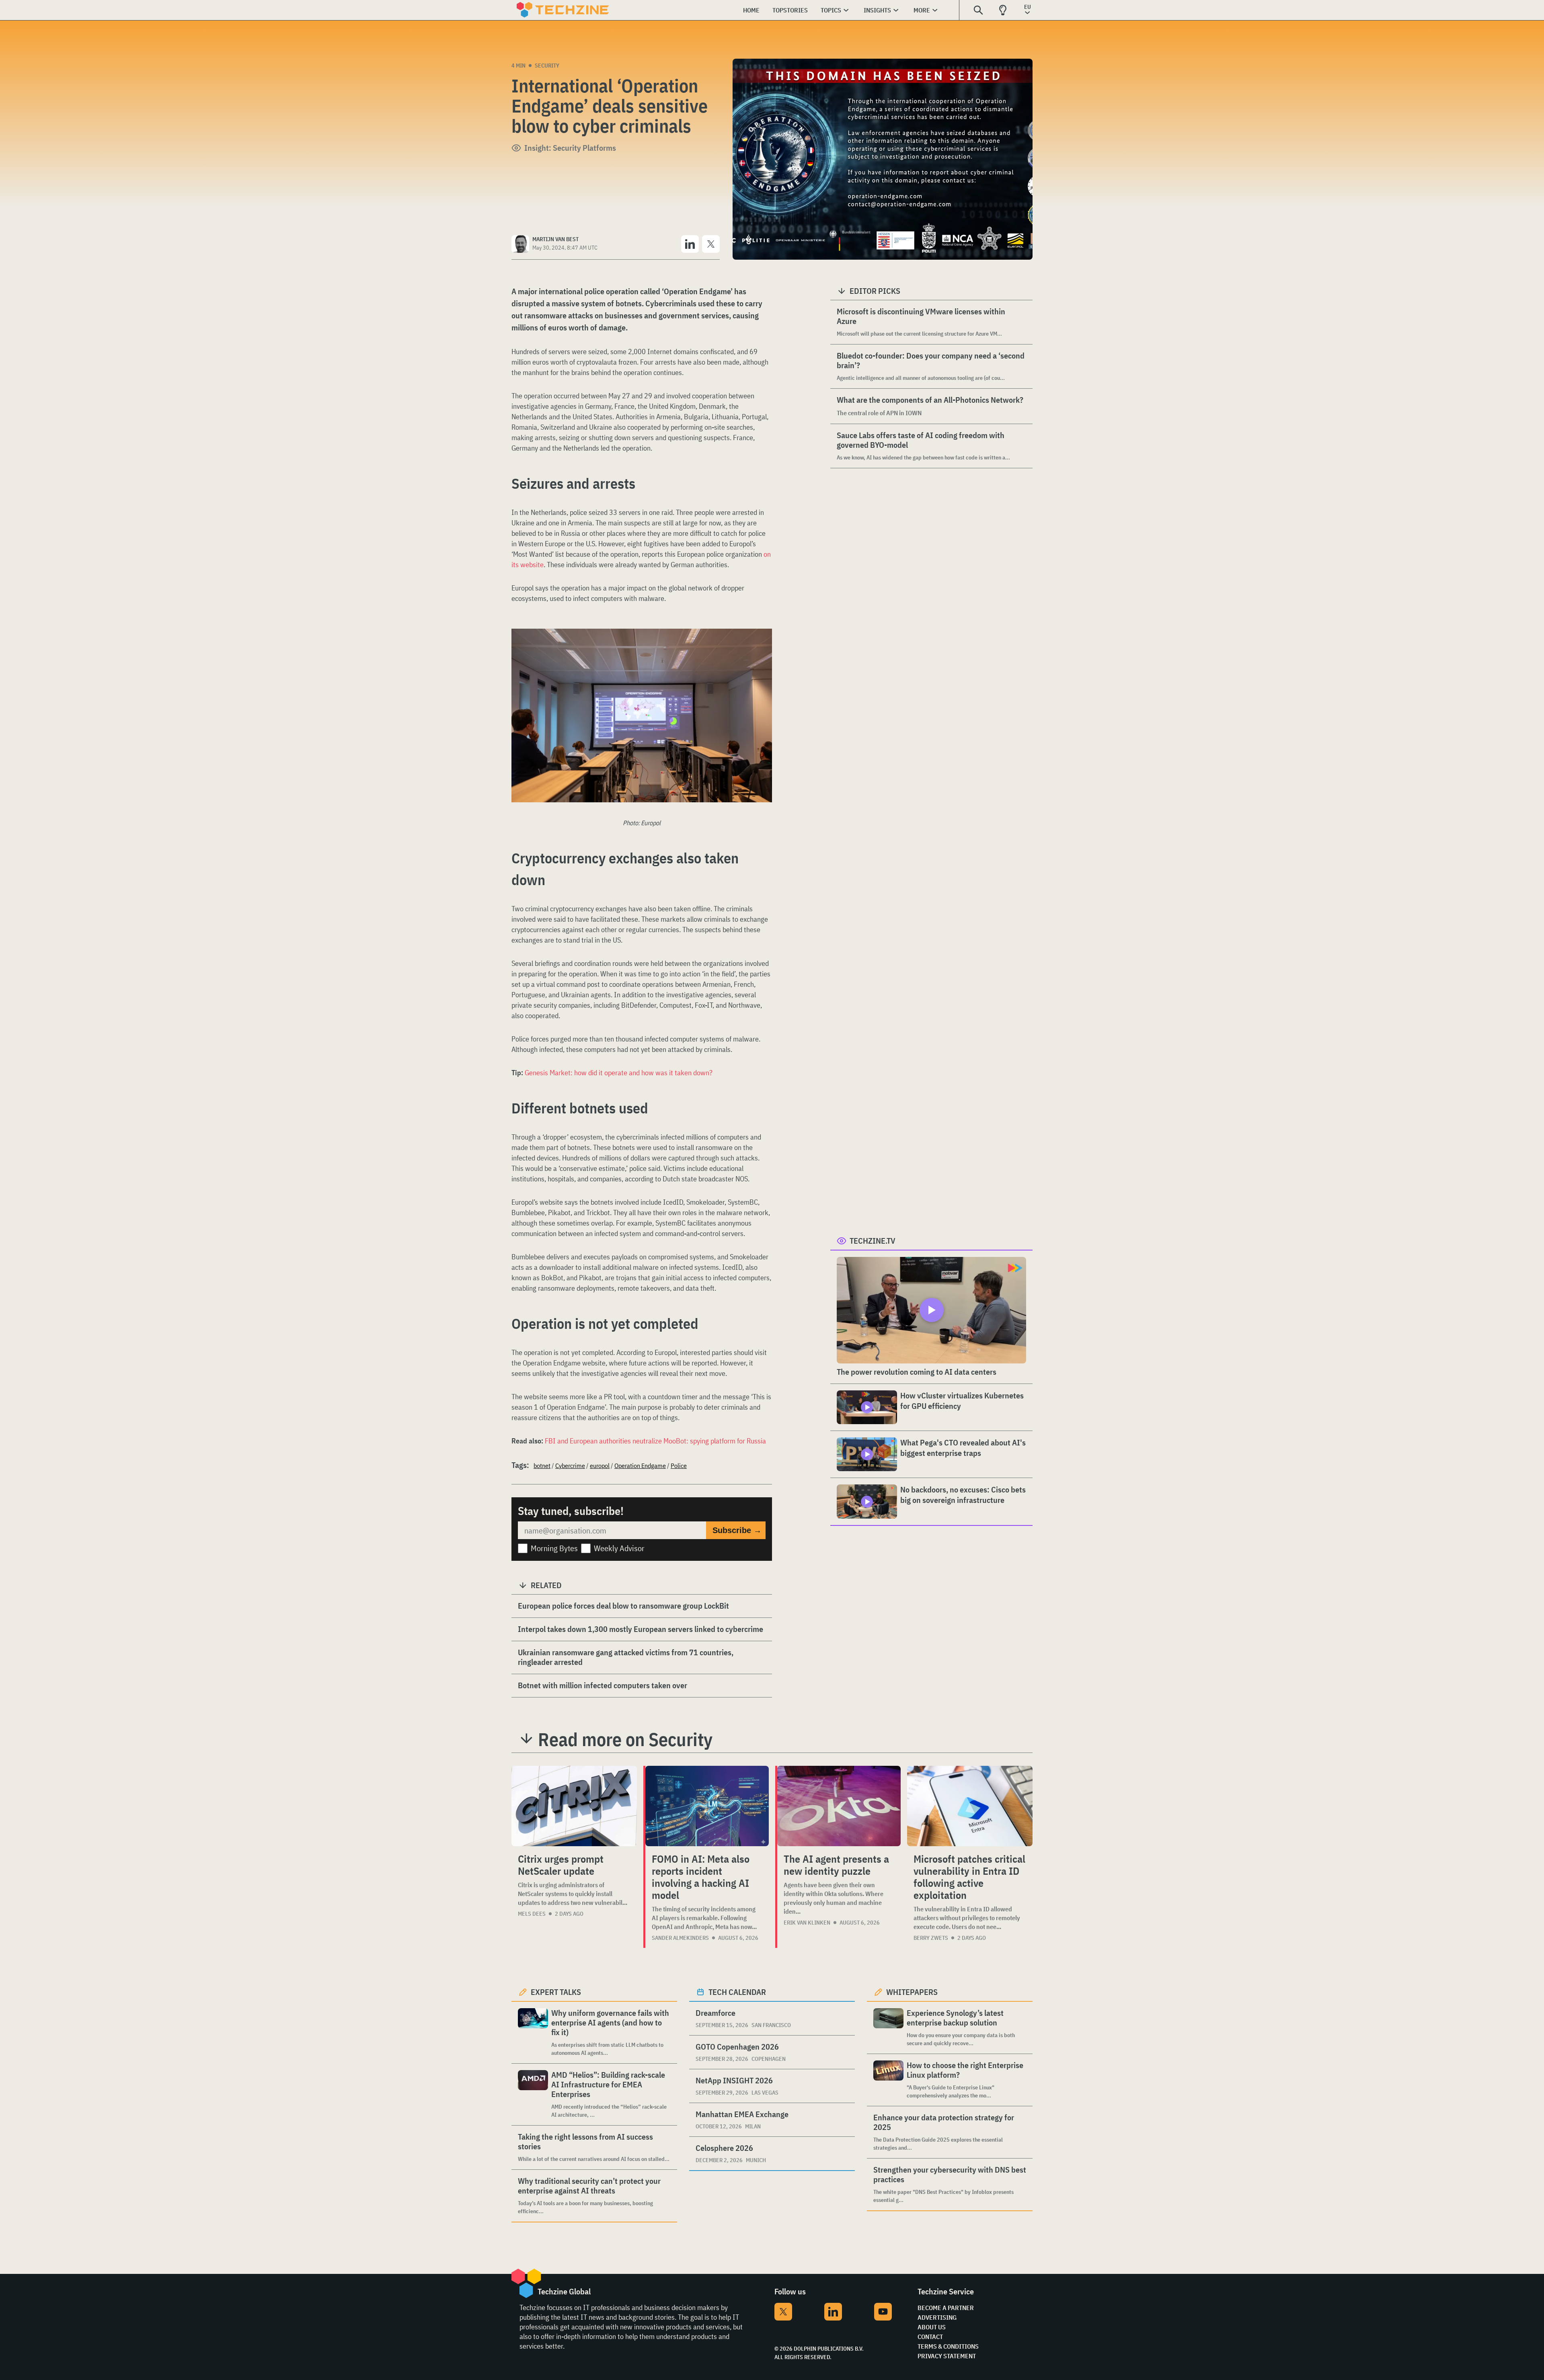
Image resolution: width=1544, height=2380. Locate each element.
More (922, 10)
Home (751, 10)
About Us (932, 2327)
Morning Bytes (554, 1548)
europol (600, 1466)
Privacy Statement (947, 2356)
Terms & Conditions (948, 2346)
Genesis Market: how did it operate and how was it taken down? (619, 1073)
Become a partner (946, 2308)
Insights (877, 10)
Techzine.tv (873, 1241)
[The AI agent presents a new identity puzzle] (839, 1806)
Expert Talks (556, 1992)
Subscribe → (737, 1530)
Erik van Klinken (807, 1923)
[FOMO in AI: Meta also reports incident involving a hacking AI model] (707, 1806)
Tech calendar (737, 1992)
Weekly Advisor (619, 1548)
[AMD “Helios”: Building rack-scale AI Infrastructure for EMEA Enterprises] (533, 2094)
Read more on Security (625, 1739)
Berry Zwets (931, 1938)
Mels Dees (532, 1914)
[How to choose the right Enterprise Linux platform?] (888, 2080)
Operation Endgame (640, 1466)
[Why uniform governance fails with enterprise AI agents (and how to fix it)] (533, 2033)
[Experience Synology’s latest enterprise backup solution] (888, 2028)
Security (547, 66)
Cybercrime (570, 1466)
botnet (542, 1466)
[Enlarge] (762, 651)
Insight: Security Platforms (570, 148)
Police (679, 1466)
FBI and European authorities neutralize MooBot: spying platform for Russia (655, 1441)
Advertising (937, 2317)
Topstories (790, 10)
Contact (930, 2337)
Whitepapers (912, 1992)
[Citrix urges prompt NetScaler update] (574, 1806)
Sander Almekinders (680, 1938)
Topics (831, 10)
